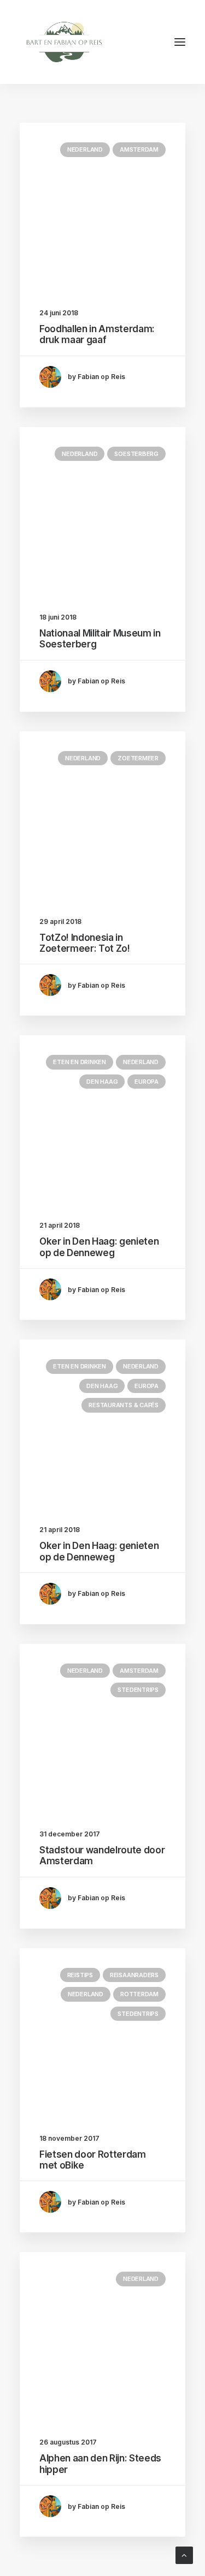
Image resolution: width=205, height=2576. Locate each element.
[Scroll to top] (184, 2554)
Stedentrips (138, 1690)
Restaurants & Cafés (124, 1405)
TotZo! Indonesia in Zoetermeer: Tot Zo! (85, 943)
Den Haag (102, 1082)
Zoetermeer (138, 758)
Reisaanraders (134, 1975)
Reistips (80, 1975)
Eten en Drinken (80, 1062)
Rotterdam (139, 1994)
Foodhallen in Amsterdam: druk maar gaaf (97, 334)
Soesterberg (136, 454)
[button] (180, 42)
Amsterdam (139, 149)
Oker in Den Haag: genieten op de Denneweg (99, 1247)
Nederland (85, 149)
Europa (147, 1082)
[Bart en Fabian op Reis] (64, 42)
